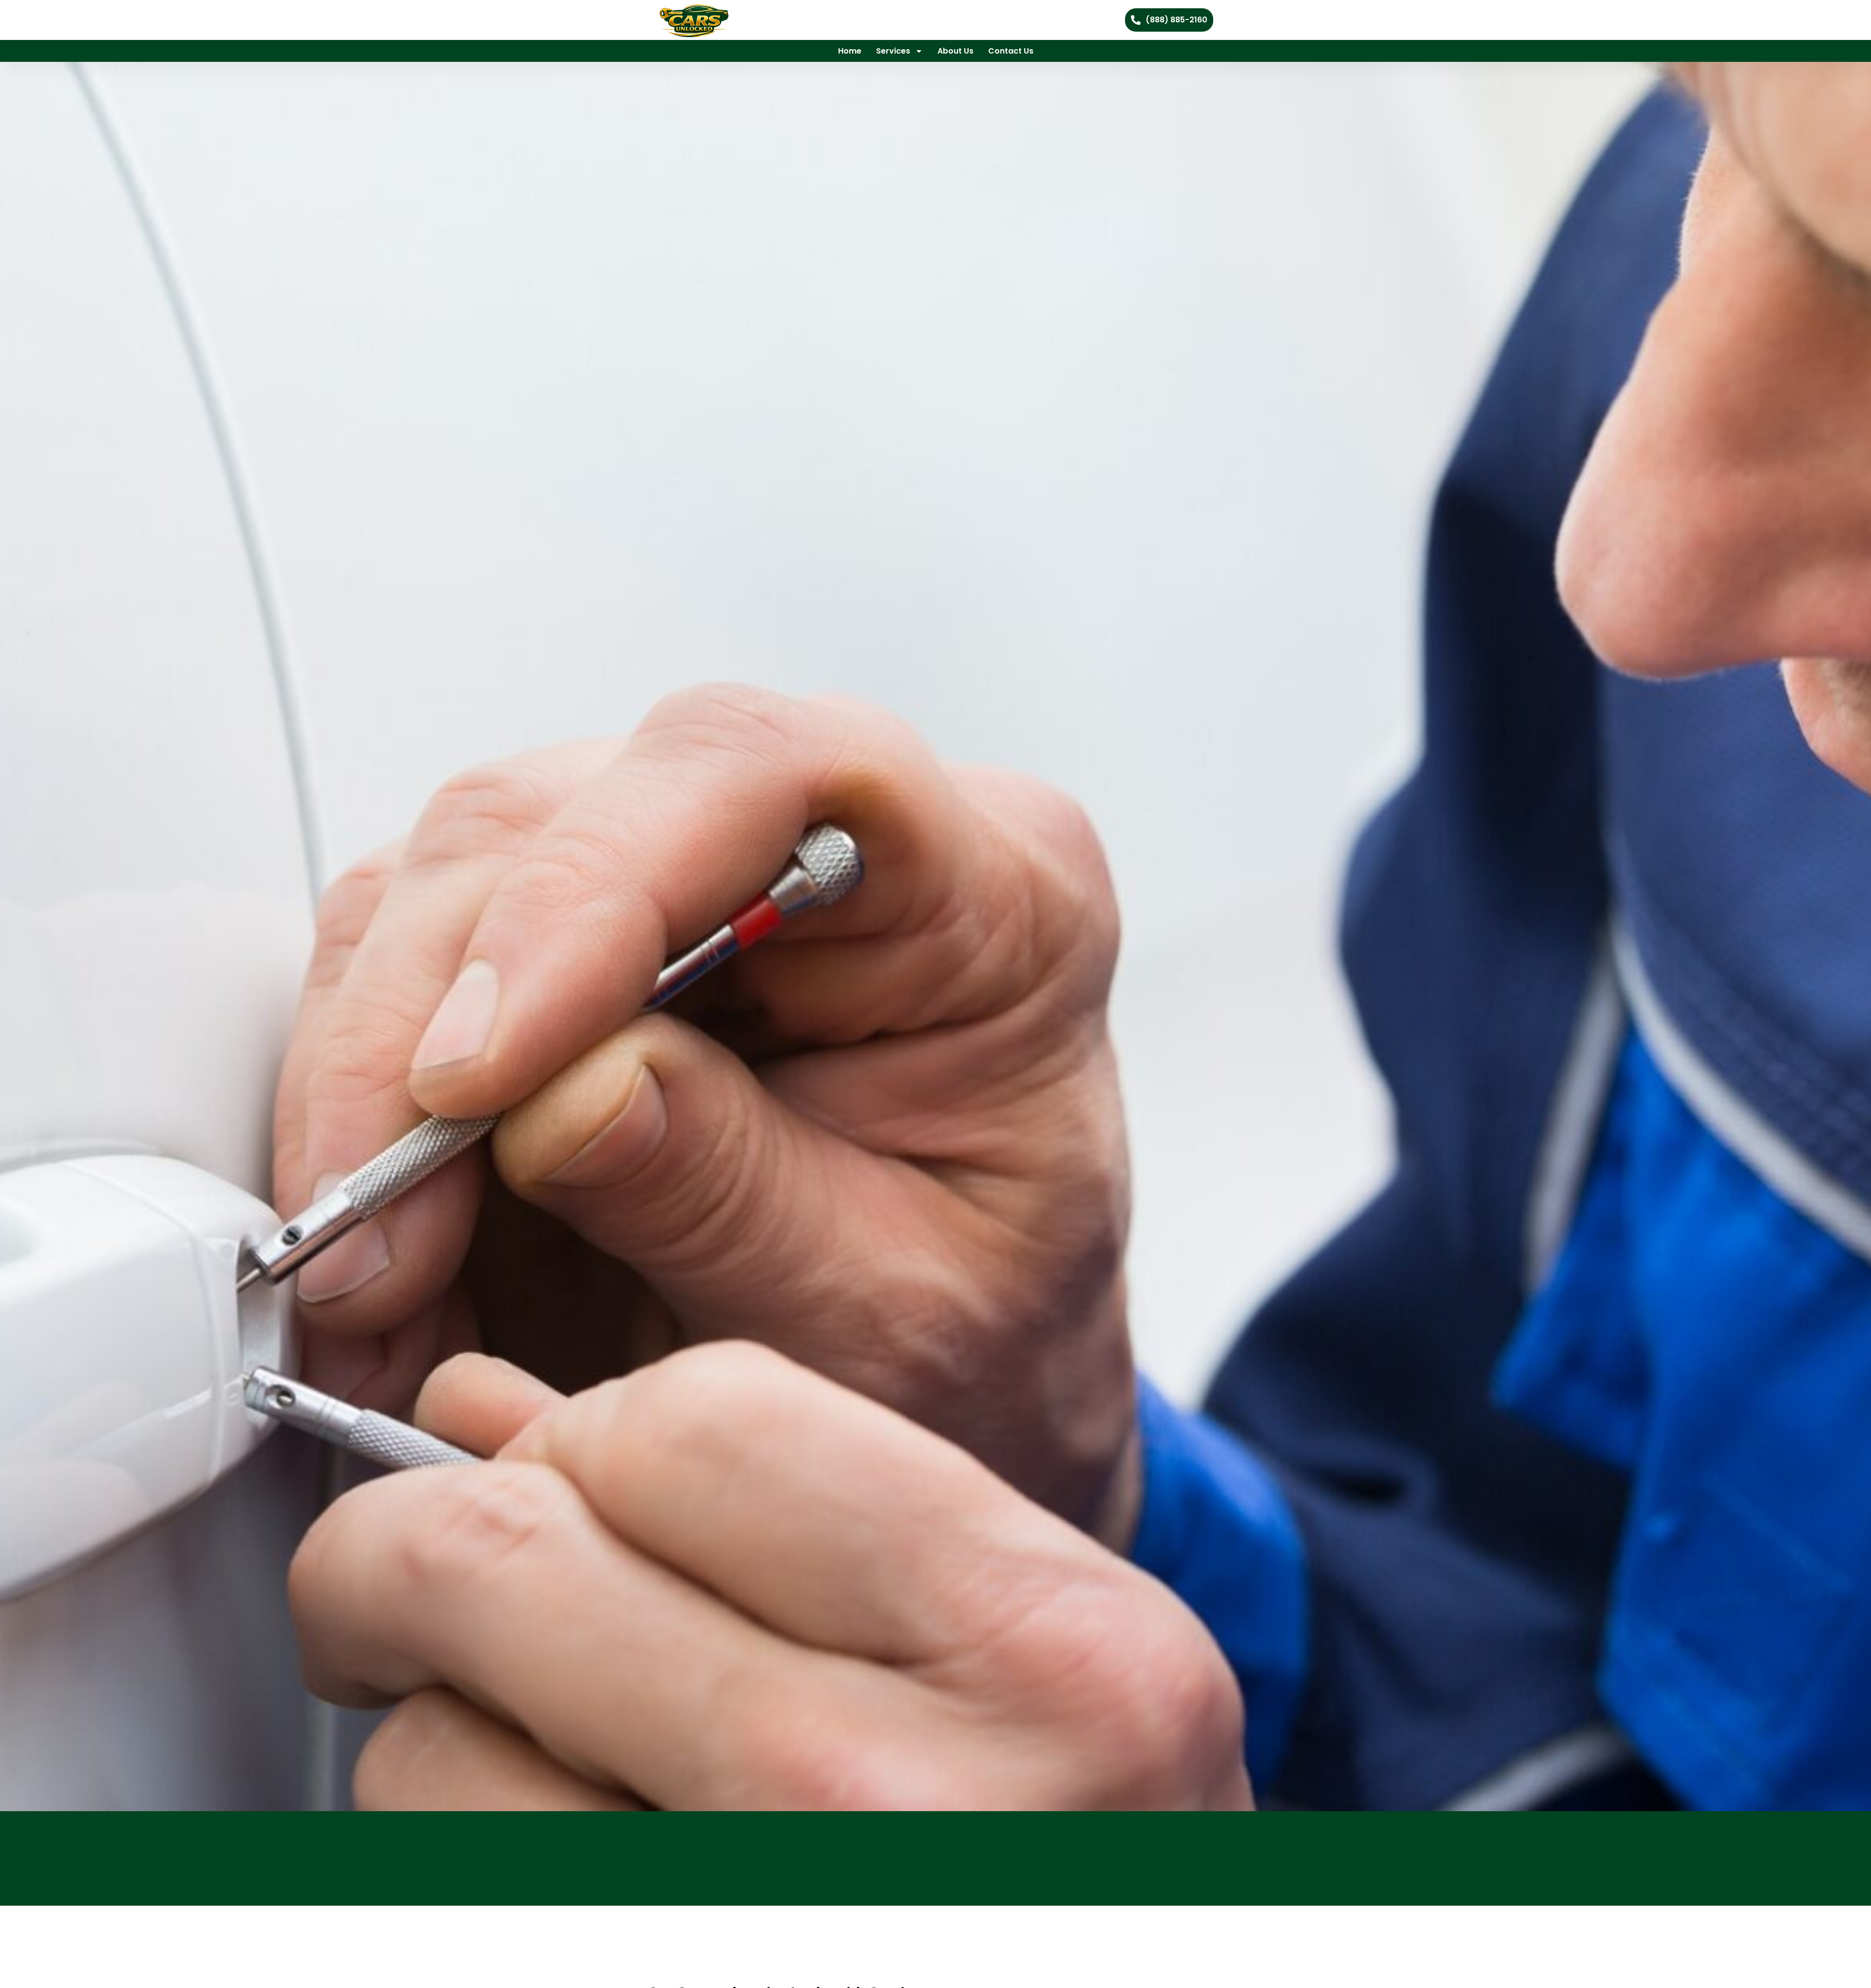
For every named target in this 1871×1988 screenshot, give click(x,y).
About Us (955, 51)
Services (893, 51)
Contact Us (1011, 51)
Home (850, 51)
